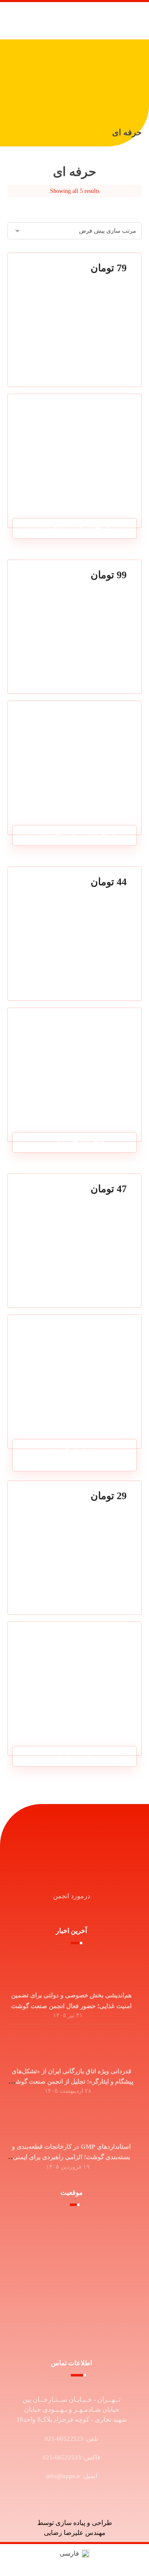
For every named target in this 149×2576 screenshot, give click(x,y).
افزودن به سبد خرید (70, 501)
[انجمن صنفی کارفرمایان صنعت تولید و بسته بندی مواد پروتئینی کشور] (100, 21)
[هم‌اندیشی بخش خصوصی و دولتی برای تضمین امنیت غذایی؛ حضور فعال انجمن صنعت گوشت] (72, 1970)
